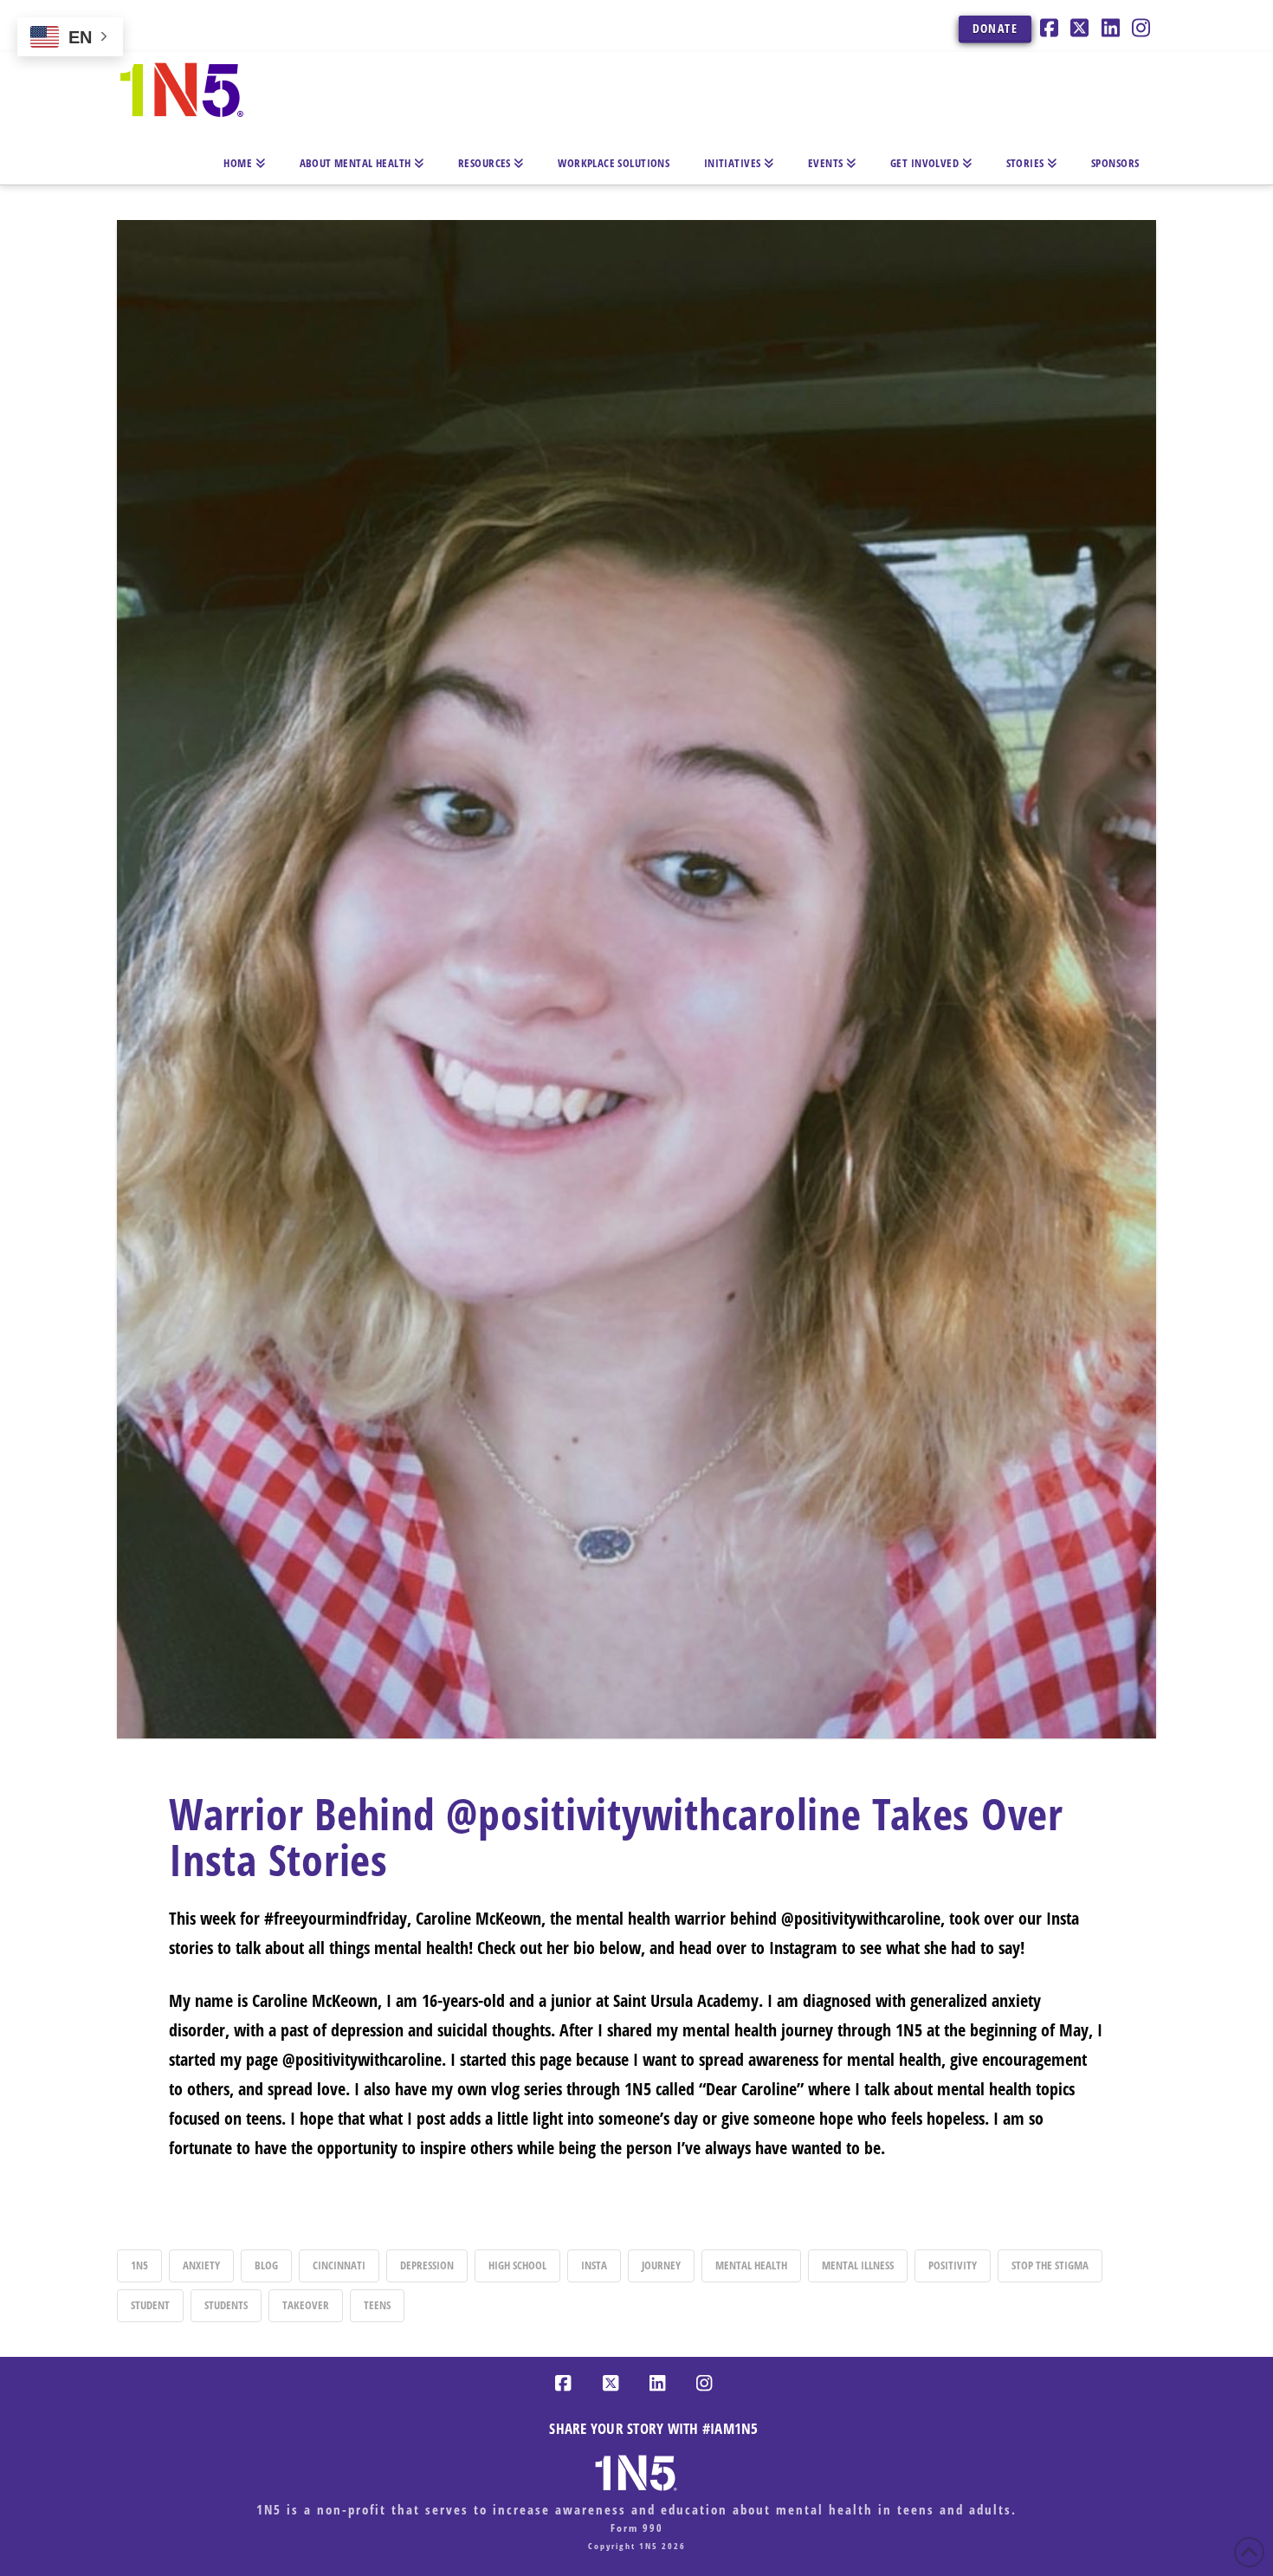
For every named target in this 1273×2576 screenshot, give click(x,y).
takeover (306, 2305)
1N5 (139, 2265)
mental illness (858, 2265)
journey (661, 2265)
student (150, 2305)
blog (266, 2265)
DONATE (995, 28)
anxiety (201, 2265)
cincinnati (339, 2265)
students (226, 2305)
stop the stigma (1050, 2265)
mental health (751, 2265)
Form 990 (637, 2528)
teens (377, 2305)
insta (594, 2265)
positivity (953, 2265)
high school (517, 2265)
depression (427, 2265)
